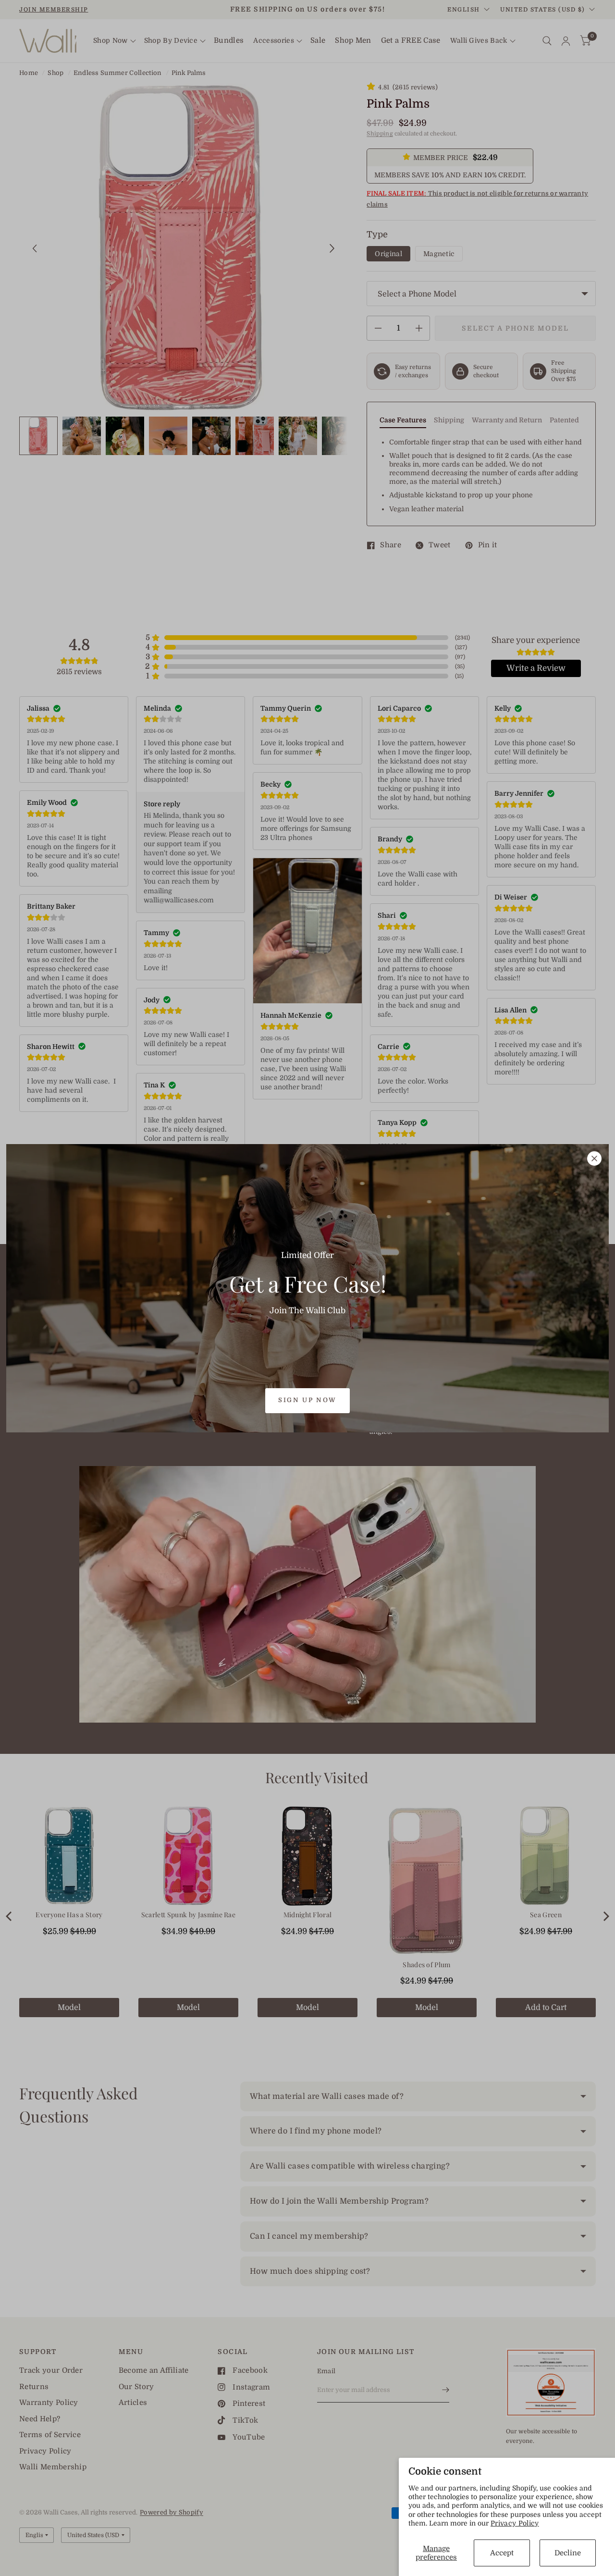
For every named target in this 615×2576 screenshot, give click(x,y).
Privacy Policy (515, 2523)
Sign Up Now (307, 1400)
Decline (568, 2553)
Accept (502, 2553)
